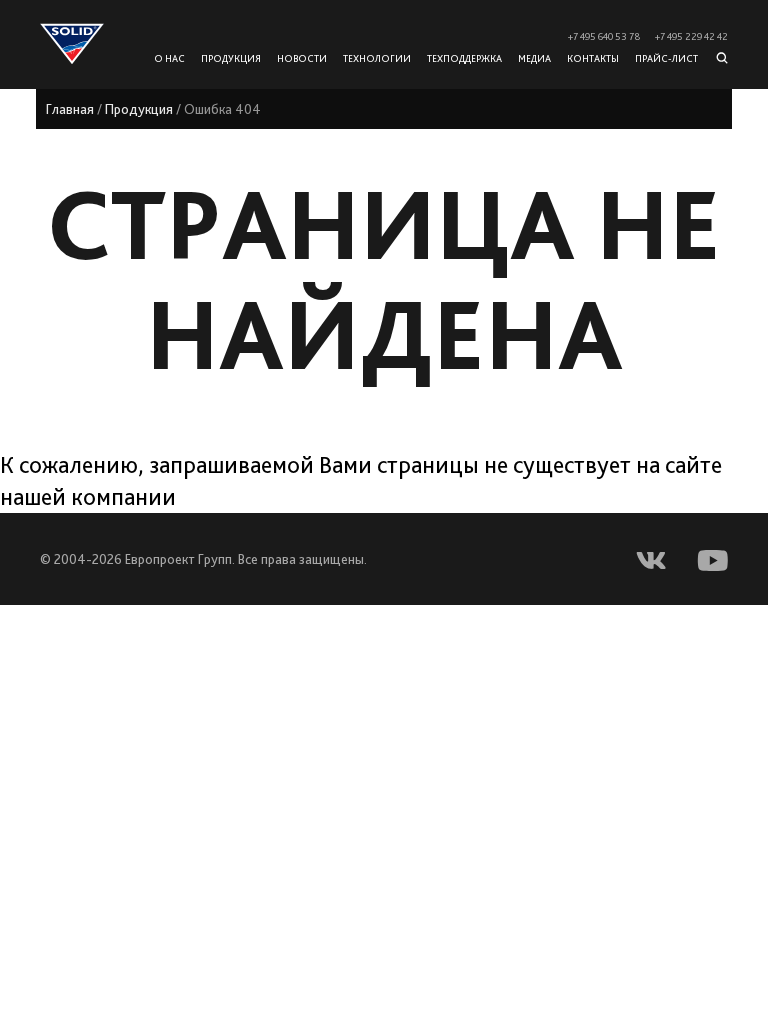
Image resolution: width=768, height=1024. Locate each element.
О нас (169, 58)
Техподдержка (464, 58)
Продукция (139, 109)
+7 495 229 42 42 (691, 36)
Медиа (534, 58)
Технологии (377, 58)
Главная (70, 109)
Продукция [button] (231, 58)
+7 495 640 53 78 (604, 36)
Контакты (593, 58)
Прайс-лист (666, 58)
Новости (302, 58)
